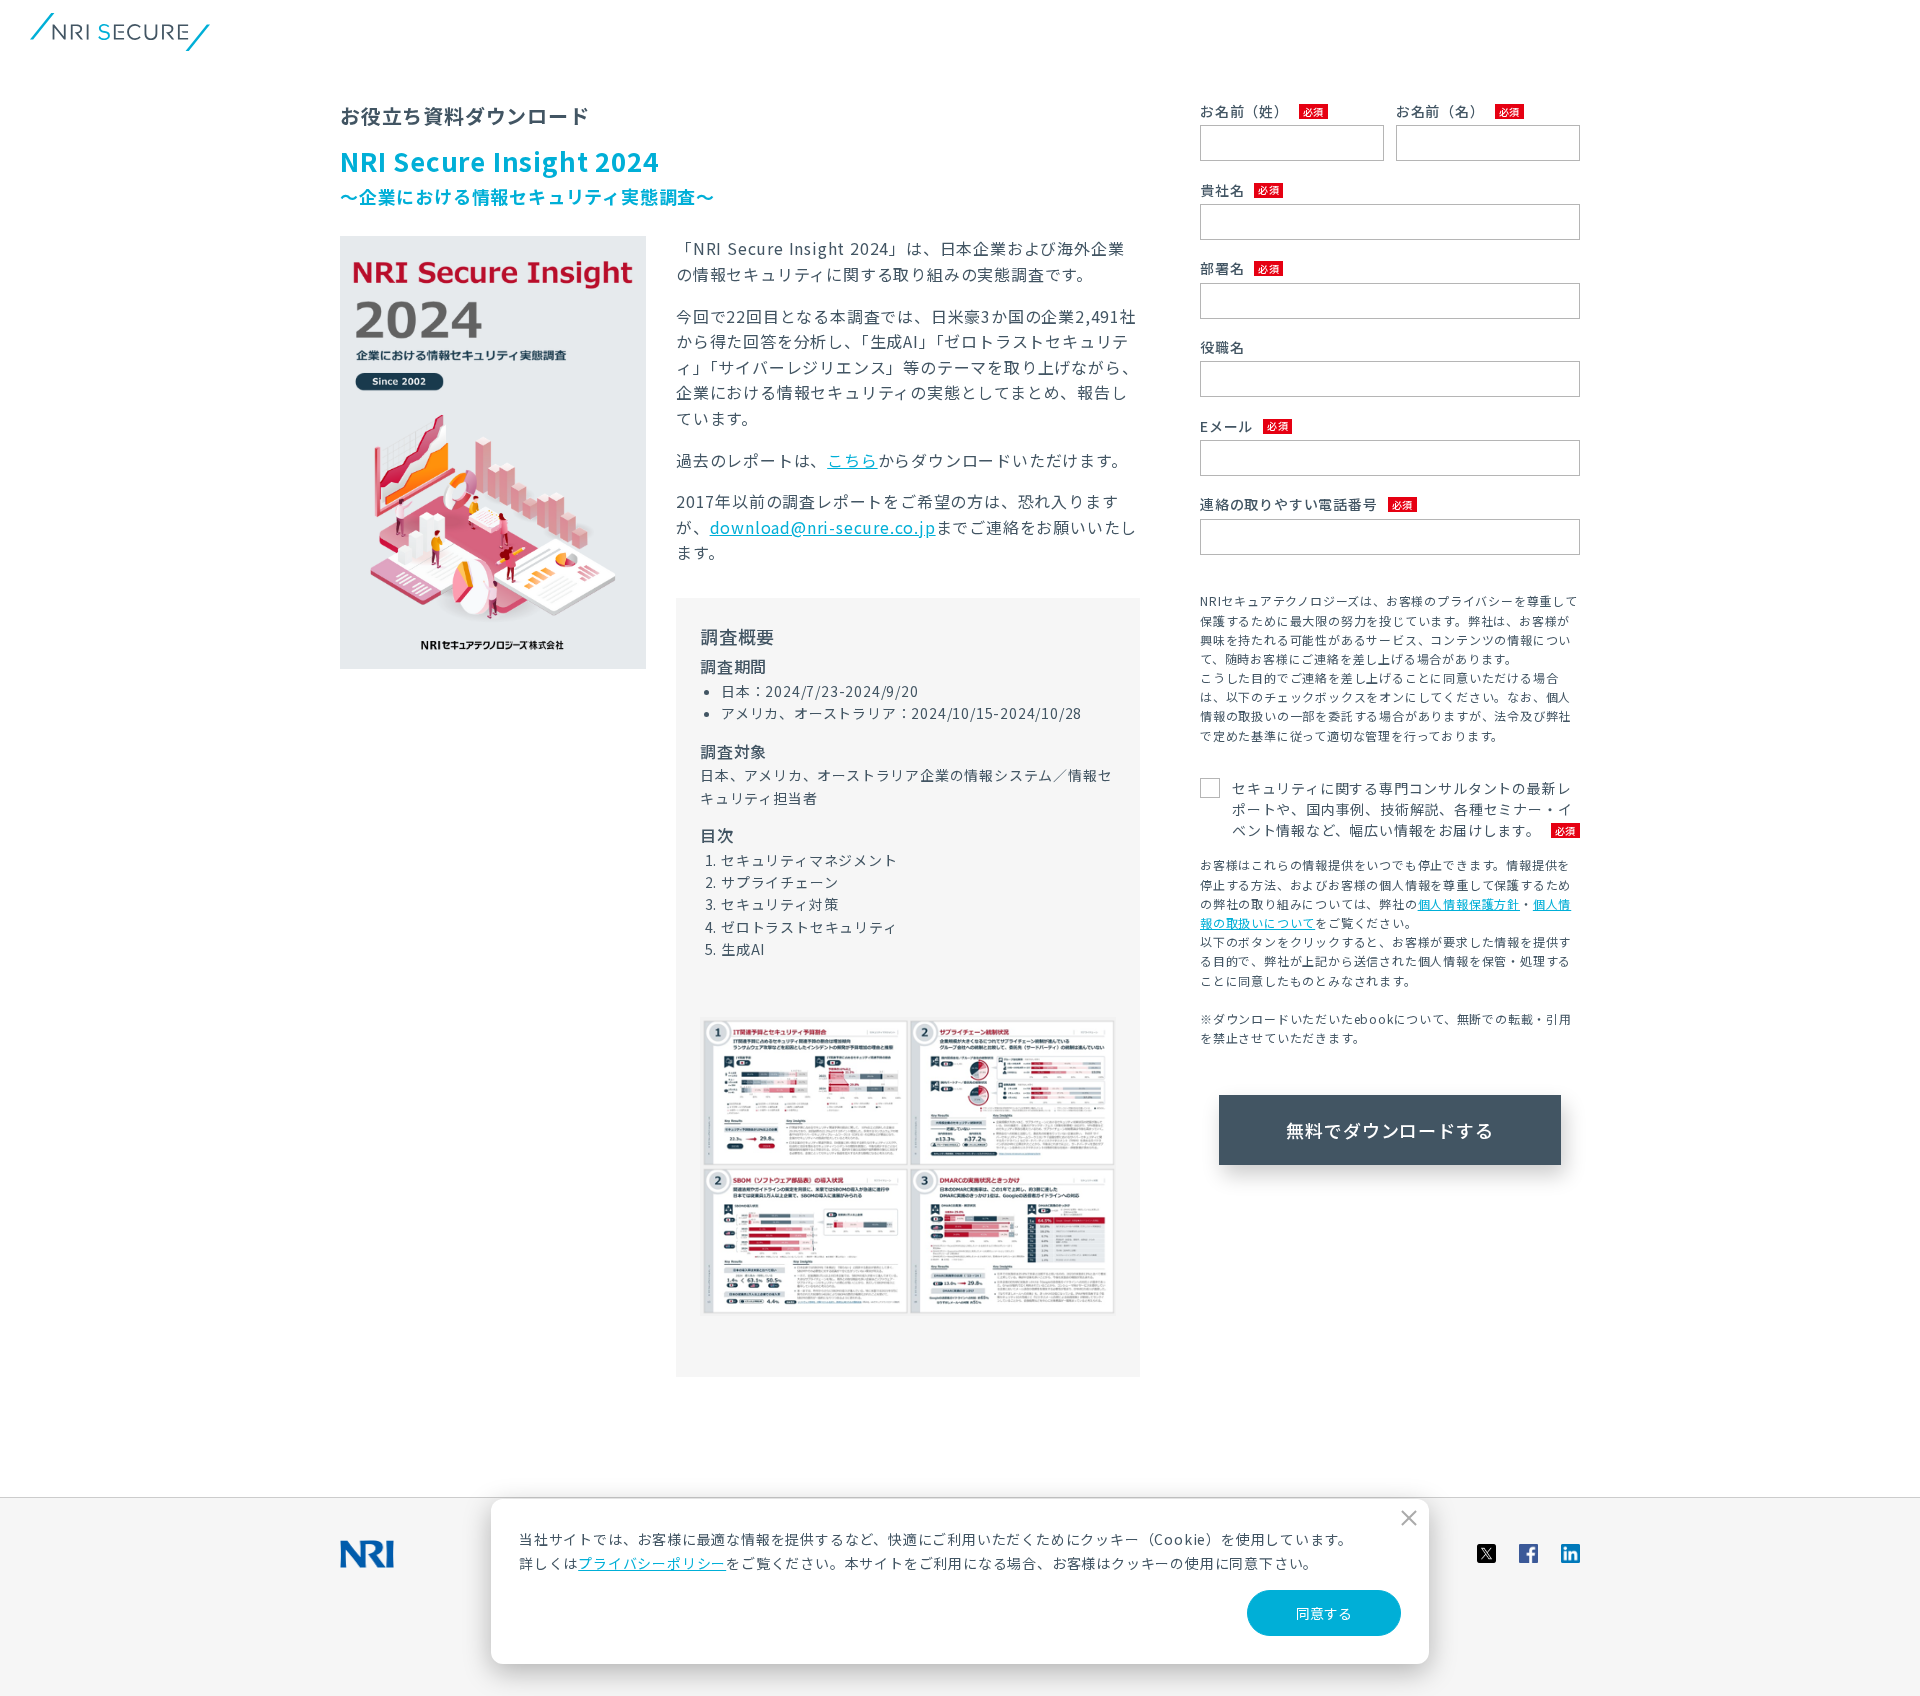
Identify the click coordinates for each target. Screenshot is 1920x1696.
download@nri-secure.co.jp (823, 527)
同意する (1324, 1613)
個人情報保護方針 (1469, 903)
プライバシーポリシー (652, 1563)
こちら (852, 460)
